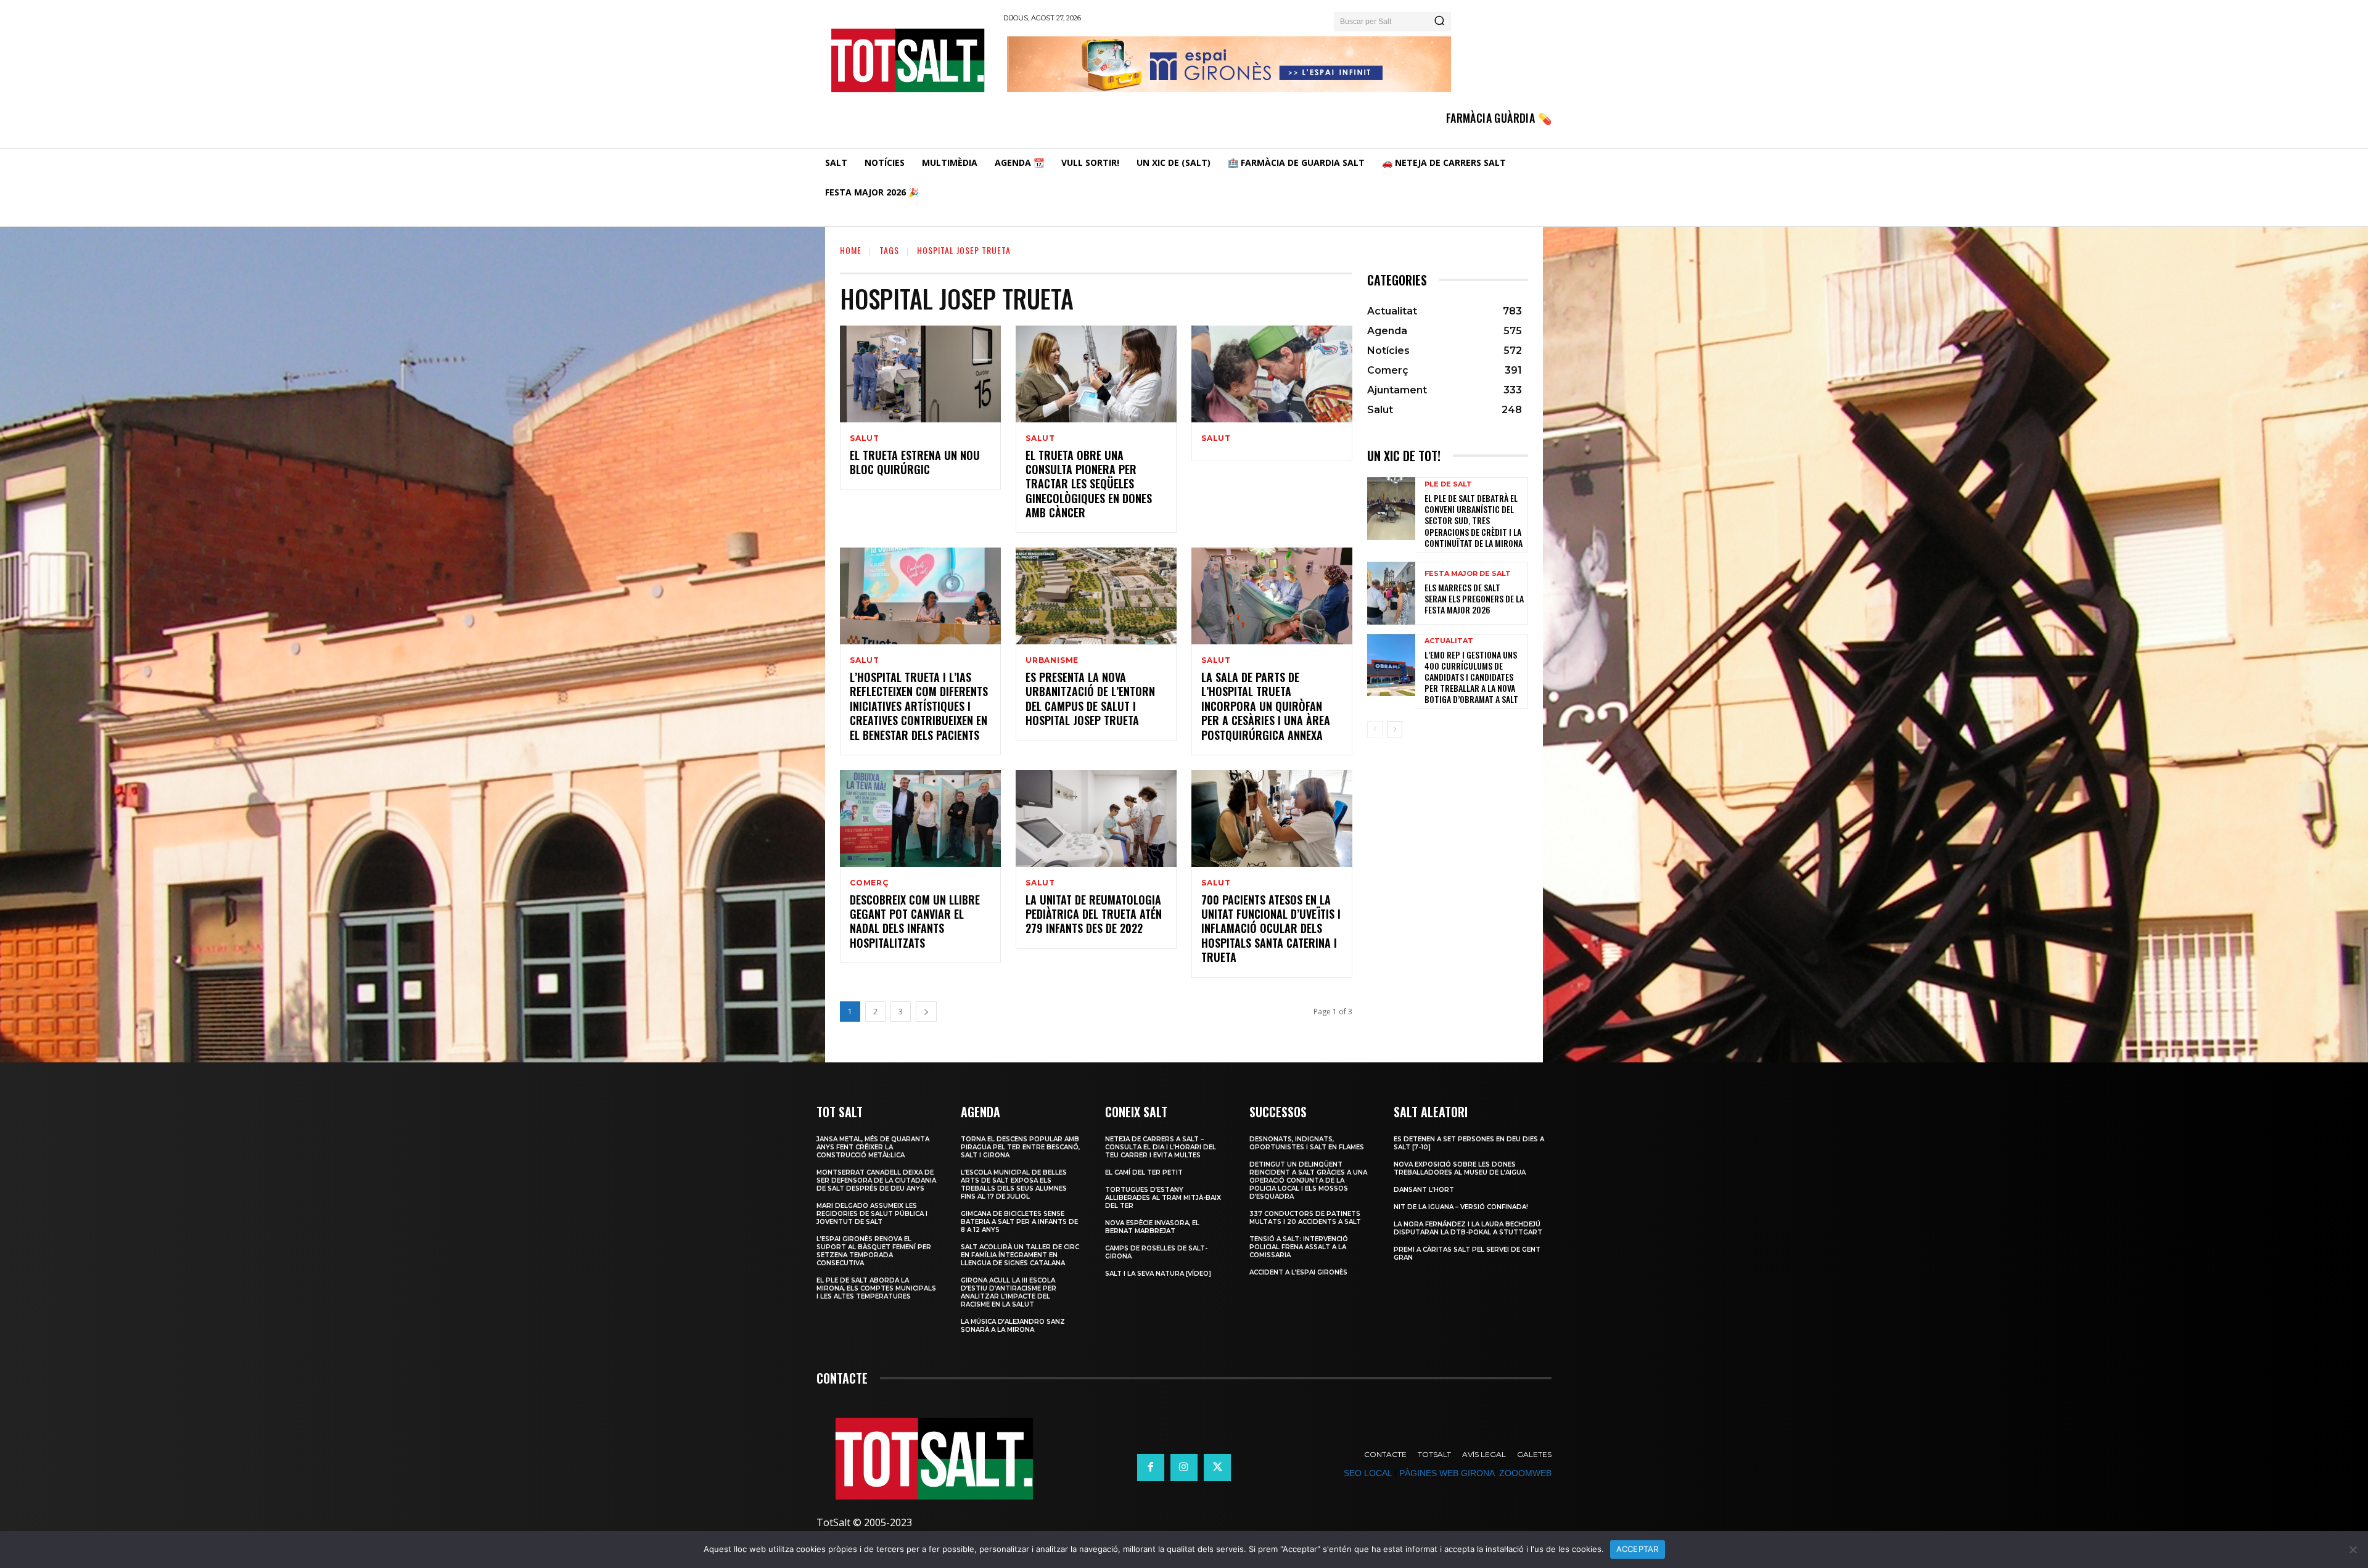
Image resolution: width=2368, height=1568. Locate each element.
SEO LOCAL (1368, 1473)
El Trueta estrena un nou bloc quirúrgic (915, 462)
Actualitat (1449, 641)
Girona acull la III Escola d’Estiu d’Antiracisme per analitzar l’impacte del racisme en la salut (1009, 1292)
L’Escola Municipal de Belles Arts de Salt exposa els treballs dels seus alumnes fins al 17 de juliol (1014, 1184)
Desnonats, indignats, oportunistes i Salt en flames (1307, 1143)
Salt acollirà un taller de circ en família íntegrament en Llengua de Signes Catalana (1020, 1255)
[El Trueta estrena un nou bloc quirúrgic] (920, 374)
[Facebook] (1151, 1467)
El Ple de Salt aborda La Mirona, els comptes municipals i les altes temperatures (876, 1288)
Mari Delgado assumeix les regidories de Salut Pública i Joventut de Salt (872, 1214)
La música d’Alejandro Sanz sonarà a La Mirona (1013, 1326)
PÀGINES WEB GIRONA (1447, 1473)
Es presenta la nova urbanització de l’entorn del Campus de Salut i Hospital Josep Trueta (1090, 699)
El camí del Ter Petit (1144, 1172)
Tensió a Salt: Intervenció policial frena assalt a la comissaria (1299, 1247)
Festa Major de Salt (1468, 574)
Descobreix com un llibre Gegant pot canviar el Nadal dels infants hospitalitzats (915, 921)
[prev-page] (1375, 729)
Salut (865, 438)
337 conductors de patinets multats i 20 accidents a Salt (1305, 1218)
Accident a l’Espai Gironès (1298, 1272)
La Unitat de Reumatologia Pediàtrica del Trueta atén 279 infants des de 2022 (1094, 914)
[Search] (1439, 22)
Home (851, 250)
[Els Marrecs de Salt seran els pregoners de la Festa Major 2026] (1391, 593)
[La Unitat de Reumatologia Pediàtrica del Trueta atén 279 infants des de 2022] (1096, 819)
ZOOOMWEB (1525, 1473)
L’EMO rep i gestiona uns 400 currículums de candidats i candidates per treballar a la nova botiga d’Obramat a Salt (1471, 677)
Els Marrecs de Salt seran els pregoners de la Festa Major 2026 (1474, 598)
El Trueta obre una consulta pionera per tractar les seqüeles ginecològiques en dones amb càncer (1089, 484)
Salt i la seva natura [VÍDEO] (1158, 1274)
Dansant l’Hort (1424, 1190)
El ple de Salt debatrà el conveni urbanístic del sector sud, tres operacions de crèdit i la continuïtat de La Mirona (1474, 520)
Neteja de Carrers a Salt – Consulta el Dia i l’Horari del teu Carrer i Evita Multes (1161, 1147)
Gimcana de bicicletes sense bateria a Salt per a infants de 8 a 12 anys (1019, 1222)
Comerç (869, 883)
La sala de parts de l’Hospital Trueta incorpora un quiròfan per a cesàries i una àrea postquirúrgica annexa (1266, 706)
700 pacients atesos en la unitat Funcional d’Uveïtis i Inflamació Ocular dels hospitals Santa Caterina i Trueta (1271, 929)
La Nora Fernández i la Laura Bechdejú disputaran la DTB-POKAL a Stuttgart (1468, 1228)
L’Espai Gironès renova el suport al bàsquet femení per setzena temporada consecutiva (874, 1251)
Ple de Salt (1448, 484)
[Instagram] (1184, 1467)
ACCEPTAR (1638, 1549)
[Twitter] (1217, 1467)
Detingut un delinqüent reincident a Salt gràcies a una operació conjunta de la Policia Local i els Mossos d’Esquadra (1308, 1180)
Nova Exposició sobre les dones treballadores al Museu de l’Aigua (1460, 1168)
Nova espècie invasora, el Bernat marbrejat (1152, 1227)
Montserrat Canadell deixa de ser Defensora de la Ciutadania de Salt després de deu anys (876, 1180)
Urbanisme (1052, 660)
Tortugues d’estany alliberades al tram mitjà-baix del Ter (1163, 1198)
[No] (2353, 1550)
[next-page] (926, 1012)
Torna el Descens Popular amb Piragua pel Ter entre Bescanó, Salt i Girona (1020, 1147)
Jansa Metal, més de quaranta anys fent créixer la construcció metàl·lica (873, 1147)
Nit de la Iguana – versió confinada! (1461, 1207)
